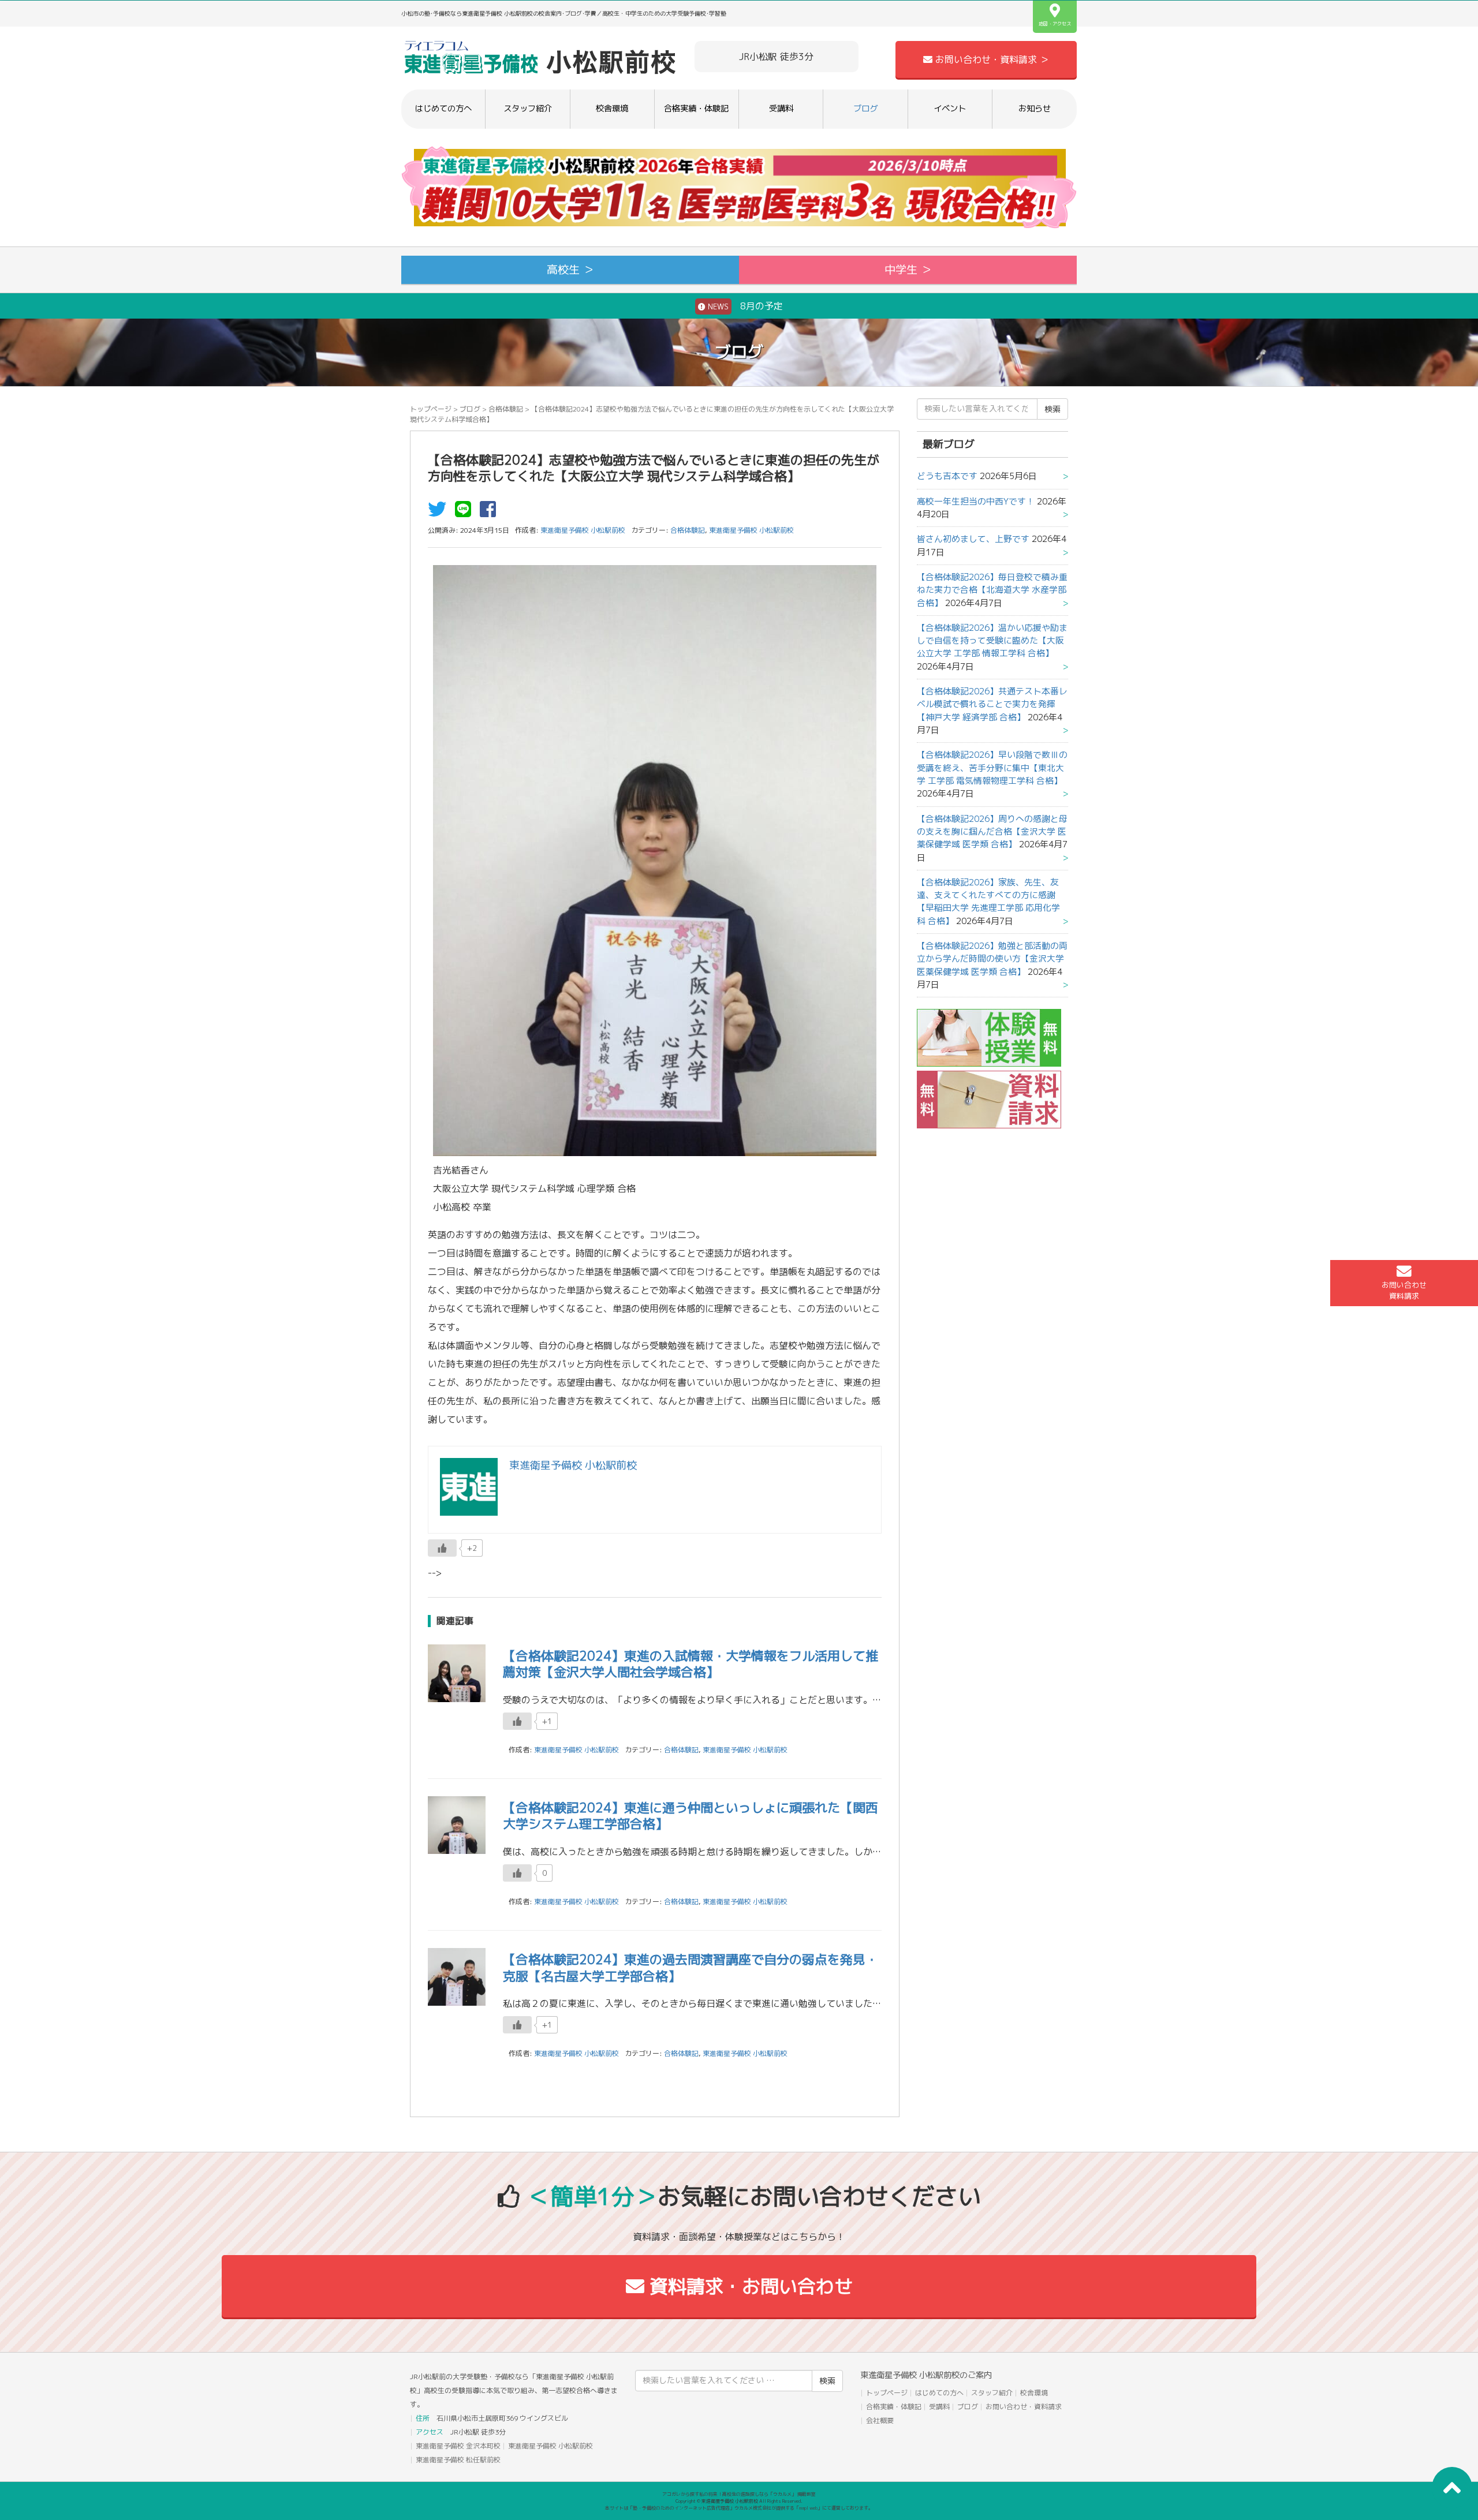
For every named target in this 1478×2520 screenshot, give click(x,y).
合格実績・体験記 (696, 109)
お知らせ (1035, 109)
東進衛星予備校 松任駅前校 (458, 2460)
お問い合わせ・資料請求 (1024, 2407)
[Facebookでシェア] (491, 513)
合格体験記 (506, 409)
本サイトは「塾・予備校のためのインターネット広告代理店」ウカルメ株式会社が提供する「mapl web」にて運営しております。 (739, 2508)
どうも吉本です (947, 476)
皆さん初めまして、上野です (973, 539)
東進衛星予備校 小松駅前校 (751, 530)
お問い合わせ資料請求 (1404, 1290)
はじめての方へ (443, 109)
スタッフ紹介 (528, 109)
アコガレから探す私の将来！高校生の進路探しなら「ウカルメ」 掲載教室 (739, 2494)
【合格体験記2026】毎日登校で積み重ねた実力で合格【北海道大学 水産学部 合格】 (992, 590)
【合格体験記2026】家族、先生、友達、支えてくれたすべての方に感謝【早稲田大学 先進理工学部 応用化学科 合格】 (988, 902)
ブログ (865, 109)
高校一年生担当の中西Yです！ (976, 501)
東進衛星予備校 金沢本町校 (458, 2446)
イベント (950, 109)
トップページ (431, 409)
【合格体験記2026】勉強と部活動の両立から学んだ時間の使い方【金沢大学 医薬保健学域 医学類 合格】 (992, 959)
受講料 (781, 109)
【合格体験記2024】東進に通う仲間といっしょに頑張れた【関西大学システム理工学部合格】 (691, 1816)
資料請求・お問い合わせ (749, 2286)
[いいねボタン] (442, 1548)
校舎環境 (612, 109)
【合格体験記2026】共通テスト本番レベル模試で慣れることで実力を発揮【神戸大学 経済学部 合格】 (992, 704)
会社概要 (880, 2420)
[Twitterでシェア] (440, 513)
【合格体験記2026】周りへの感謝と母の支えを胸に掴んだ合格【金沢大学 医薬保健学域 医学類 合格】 (992, 832)
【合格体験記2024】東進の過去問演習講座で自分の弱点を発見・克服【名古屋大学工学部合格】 (691, 1968)
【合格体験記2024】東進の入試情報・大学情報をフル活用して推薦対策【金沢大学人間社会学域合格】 (691, 1664)
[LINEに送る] (466, 513)
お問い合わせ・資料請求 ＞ (991, 59)
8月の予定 (744, 306)
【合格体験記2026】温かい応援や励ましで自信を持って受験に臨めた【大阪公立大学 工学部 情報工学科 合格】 (992, 641)
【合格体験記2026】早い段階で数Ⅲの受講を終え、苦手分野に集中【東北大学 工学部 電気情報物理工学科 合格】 (992, 768)
